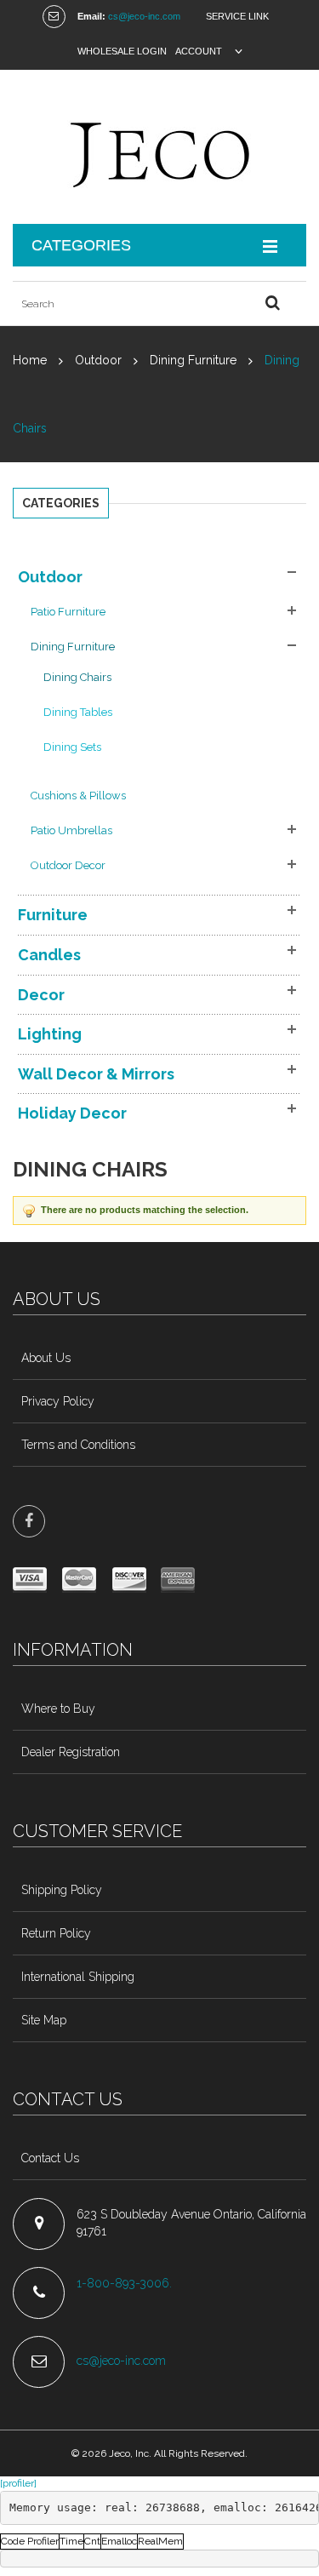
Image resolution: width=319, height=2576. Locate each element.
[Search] (272, 303)
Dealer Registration (71, 1752)
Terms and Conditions (78, 1445)
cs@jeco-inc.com (144, 16)
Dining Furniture (193, 360)
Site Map (44, 2020)
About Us (46, 1358)
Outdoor (98, 360)
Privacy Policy (58, 1401)
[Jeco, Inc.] (159, 147)
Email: (91, 16)
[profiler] (18, 2483)
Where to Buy (58, 1709)
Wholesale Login (122, 51)
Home (30, 360)
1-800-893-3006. (126, 2283)
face (29, 1521)
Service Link (237, 16)
